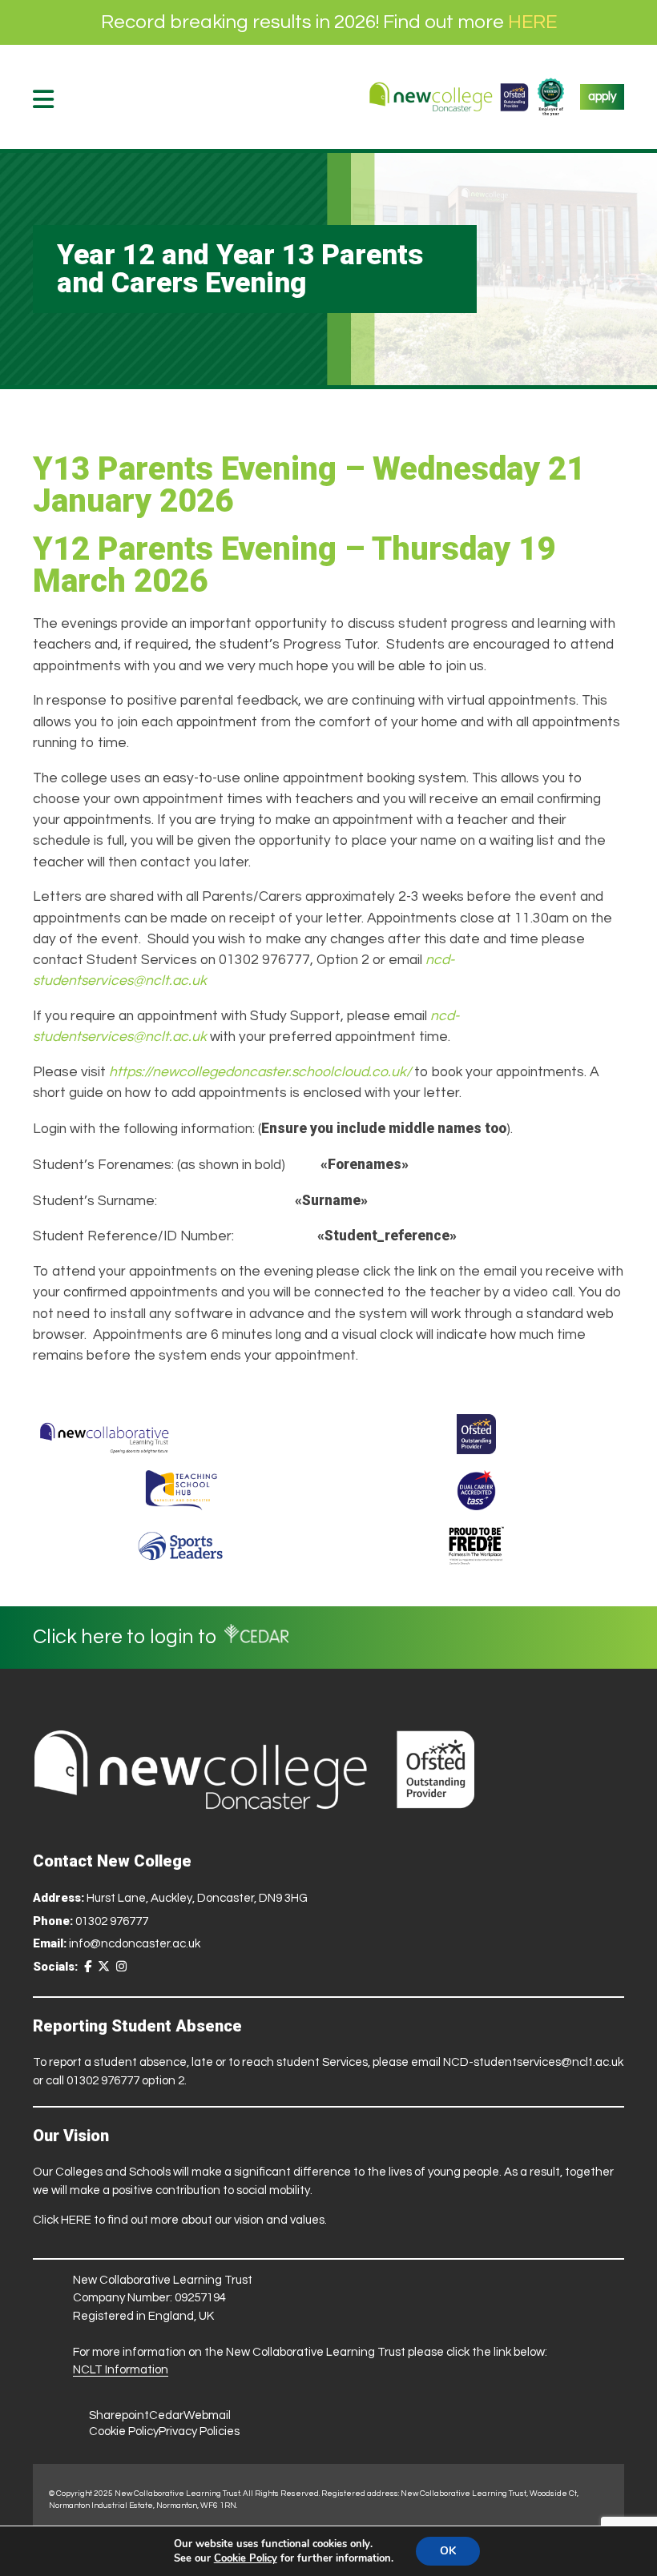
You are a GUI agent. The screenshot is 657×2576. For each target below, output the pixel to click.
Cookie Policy (124, 2431)
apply (602, 96)
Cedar (166, 2415)
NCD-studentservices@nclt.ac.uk (533, 2062)
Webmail (207, 2415)
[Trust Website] (105, 1434)
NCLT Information (121, 2370)
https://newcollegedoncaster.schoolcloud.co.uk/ (260, 1072)
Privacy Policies (199, 2431)
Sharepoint (119, 2415)
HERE (532, 22)
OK (448, 2551)
